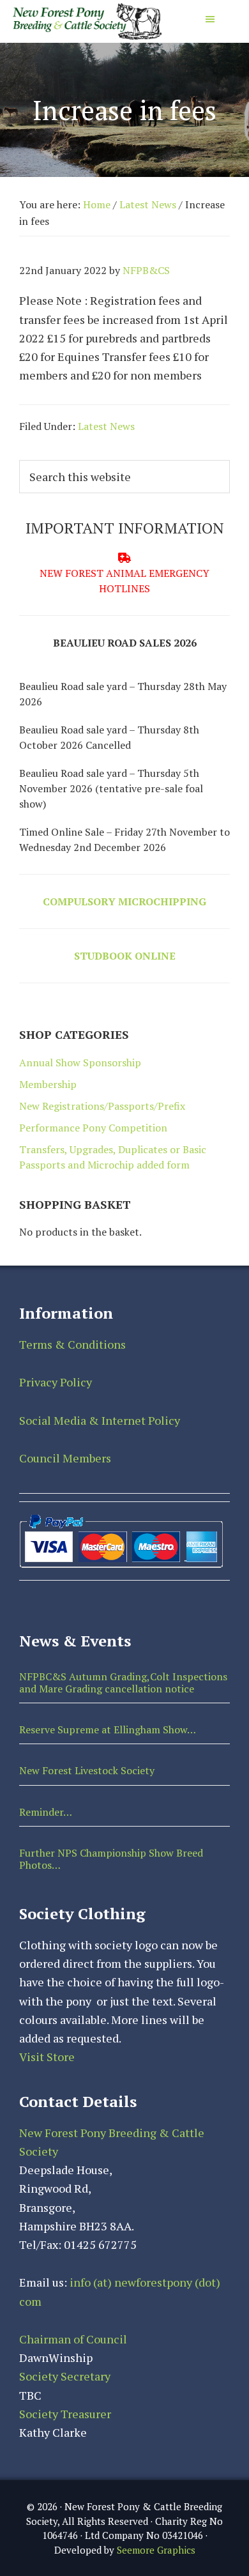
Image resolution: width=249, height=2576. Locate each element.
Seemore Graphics (156, 2550)
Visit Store (47, 2057)
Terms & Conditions (72, 1344)
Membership (48, 1084)
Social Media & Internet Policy (100, 1420)
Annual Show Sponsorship (80, 1062)
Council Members (65, 1458)
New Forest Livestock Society (87, 1770)
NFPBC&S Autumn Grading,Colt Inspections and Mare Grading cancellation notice (123, 1683)
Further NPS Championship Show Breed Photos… (111, 1859)
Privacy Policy (56, 1382)
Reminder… (46, 1812)
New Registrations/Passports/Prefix (102, 1106)
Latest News (106, 426)
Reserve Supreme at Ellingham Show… (108, 1729)
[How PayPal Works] (121, 1517)
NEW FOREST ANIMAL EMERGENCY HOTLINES (124, 581)
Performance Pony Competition (93, 1128)
